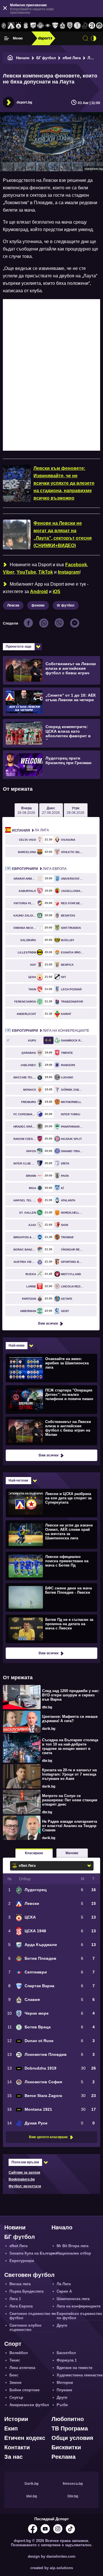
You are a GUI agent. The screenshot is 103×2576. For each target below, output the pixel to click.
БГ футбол (46, 58)
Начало (23, 58)
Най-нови (16, 1345)
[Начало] (10, 58)
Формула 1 (67, 2360)
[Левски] (11, 26)
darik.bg (49, 1729)
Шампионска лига (73, 2299)
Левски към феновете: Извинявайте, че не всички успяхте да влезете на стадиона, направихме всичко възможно (64, 483)
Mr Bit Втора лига (73, 2246)
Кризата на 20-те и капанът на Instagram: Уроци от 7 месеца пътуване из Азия (69, 1774)
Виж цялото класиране (48, 2137)
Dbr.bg (73, 2496)
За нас (13, 2457)
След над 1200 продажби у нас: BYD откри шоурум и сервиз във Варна (71, 1695)
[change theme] (94, 38)
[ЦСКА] (18, 26)
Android (39, 592)
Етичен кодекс (25, 2438)
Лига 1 (15, 2299)
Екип (11, 2428)
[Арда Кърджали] (33, 26)
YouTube (26, 572)
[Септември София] (48, 26)
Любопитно (68, 2419)
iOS (57, 592)
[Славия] (63, 26)
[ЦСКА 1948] (26, 26)
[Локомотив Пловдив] (92, 26)
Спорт (13, 2344)
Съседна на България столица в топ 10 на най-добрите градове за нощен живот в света (70, 1746)
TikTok (46, 572)
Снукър (16, 2397)
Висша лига (20, 2284)
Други (62, 2325)
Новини (15, 2227)
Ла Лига (30, 830)
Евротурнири (22, 2261)
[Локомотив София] (99, 26)
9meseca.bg (73, 2484)
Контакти (17, 2447)
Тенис (15, 2360)
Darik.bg (31, 2484)
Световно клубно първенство (25, 2327)
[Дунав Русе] (85, 26)
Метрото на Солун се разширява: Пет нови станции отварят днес (70, 1800)
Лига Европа (39, 869)
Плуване (64, 2390)
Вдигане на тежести (75, 2368)
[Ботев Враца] (77, 26)
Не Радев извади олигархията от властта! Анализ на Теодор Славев (70, 1826)
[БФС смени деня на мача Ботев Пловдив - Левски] (51, 1597)
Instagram (69, 572)
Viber (9, 572)
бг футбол (66, 605)
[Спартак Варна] (55, 26)
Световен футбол (29, 2275)
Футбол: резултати (25, 2186)
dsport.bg (24, 102)
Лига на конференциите (51, 1031)
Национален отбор (74, 2253)
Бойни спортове (24, 2390)
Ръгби (62, 2405)
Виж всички (48, 1323)
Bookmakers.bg (22, 2179)
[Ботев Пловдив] (41, 26)
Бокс (14, 2375)
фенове (38, 605)
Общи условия (72, 2438)
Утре (76, 810)
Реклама (64, 2457)
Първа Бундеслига (26, 2291)
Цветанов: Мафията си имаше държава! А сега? (70, 1719)
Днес (51, 810)
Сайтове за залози (24, 2172)
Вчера (26, 810)
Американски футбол (29, 2405)
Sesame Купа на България (33, 2253)
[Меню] (7, 38)
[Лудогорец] (4, 26)
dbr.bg (47, 1707)
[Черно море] (70, 26)
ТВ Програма (70, 2428)
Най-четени (18, 1480)
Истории (16, 2419)
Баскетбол (66, 2353)
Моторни (65, 2383)
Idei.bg (32, 2496)
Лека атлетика (22, 2368)
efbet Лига (72, 58)
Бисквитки (66, 2447)
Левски (13, 605)
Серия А (64, 2291)
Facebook (76, 565)
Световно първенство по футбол (33, 2316)
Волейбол (19, 2353)
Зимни (15, 2383)
